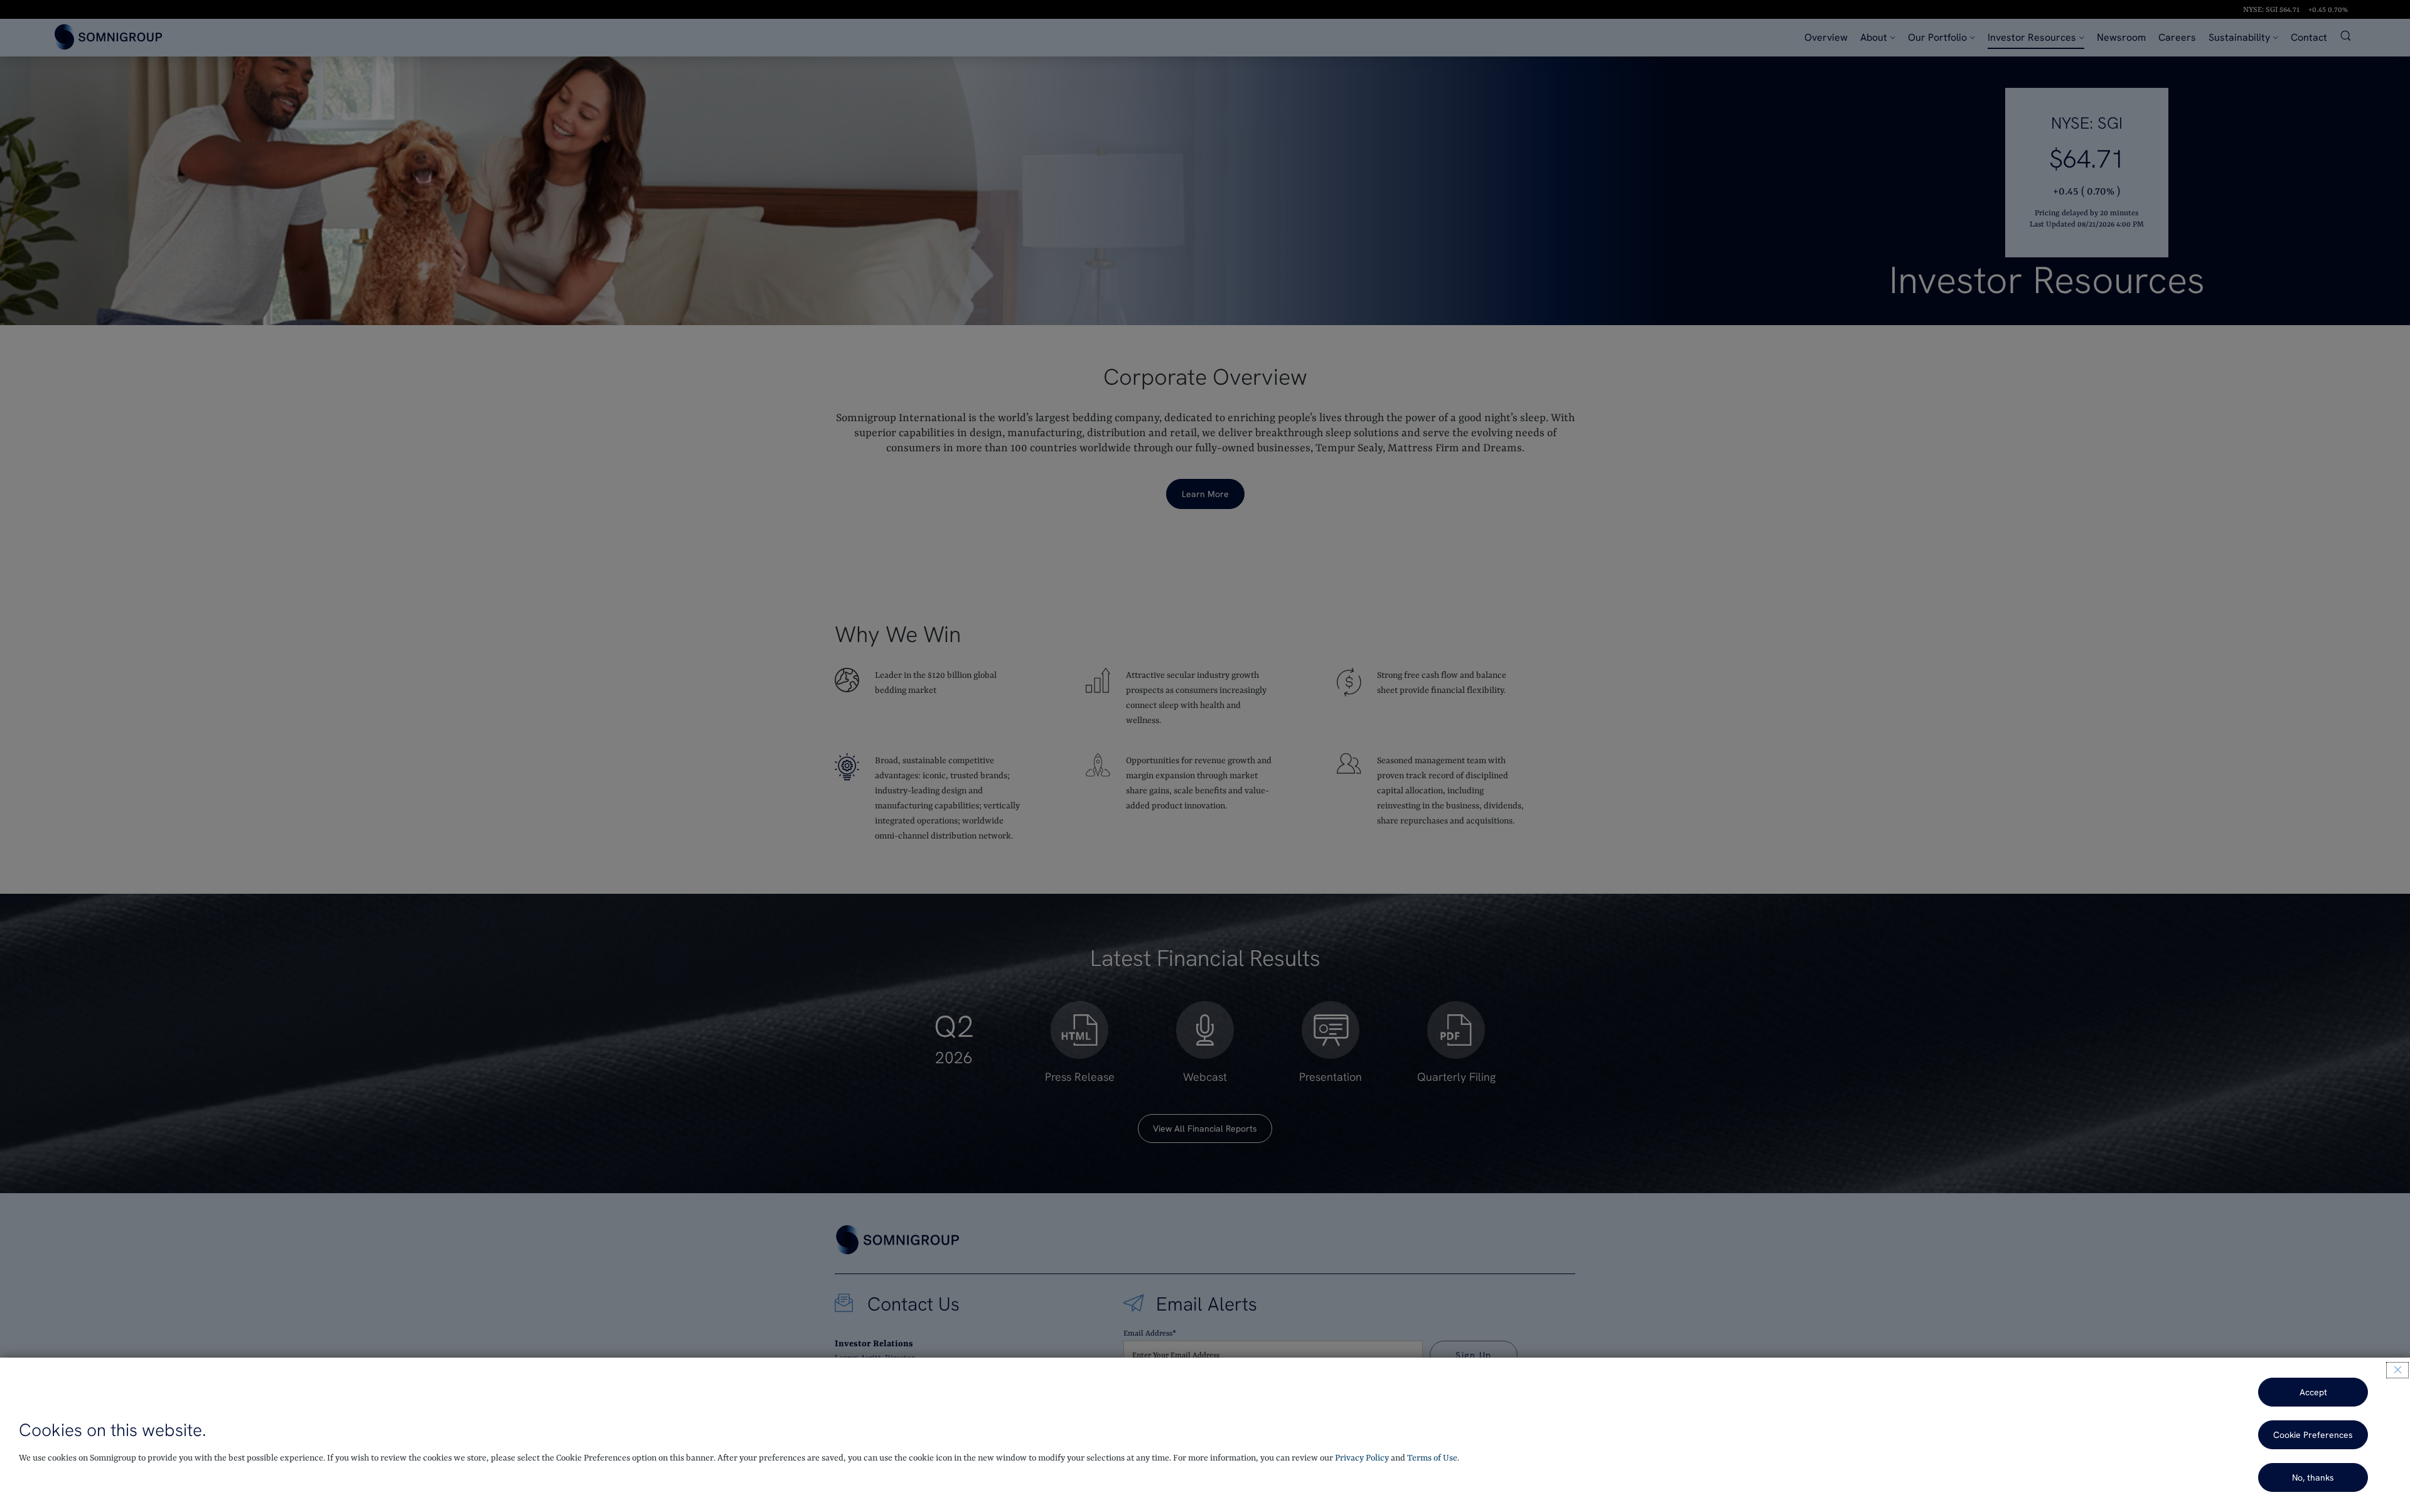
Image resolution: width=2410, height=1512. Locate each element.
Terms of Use (1432, 1458)
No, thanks (2313, 1477)
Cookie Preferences (2313, 1435)
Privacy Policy (1362, 1458)
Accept (2313, 1392)
